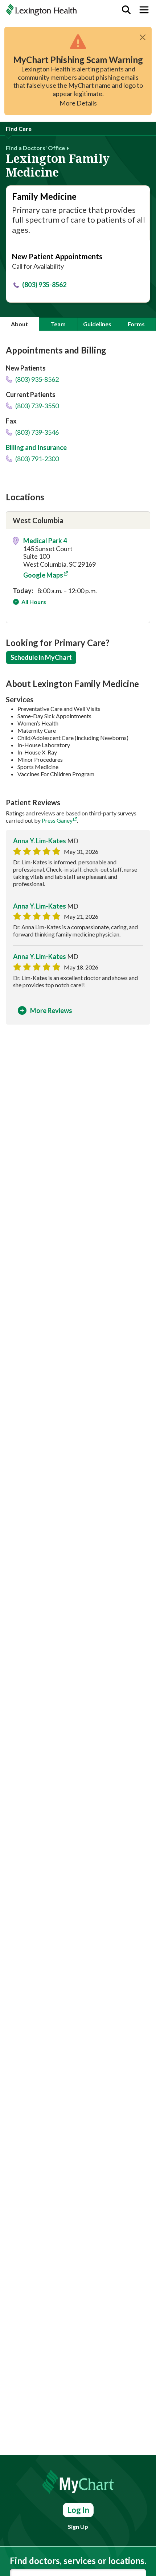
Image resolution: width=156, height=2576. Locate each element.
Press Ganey (57, 820)
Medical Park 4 (45, 541)
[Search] (126, 10)
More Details (78, 103)
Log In (78, 2510)
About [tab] (19, 324)
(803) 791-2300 (36, 459)
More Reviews (51, 1010)
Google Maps (43, 575)
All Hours (33, 602)
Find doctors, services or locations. (78, 2561)
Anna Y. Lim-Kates (40, 841)
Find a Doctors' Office (35, 148)
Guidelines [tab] (97, 324)
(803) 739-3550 (36, 406)
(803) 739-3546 (36, 432)
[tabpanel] (78, 688)
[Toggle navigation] (144, 10)
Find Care (19, 129)
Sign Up (78, 2527)
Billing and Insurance (36, 447)
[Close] (143, 37)
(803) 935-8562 (44, 285)
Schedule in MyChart (41, 657)
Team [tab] (58, 324)
